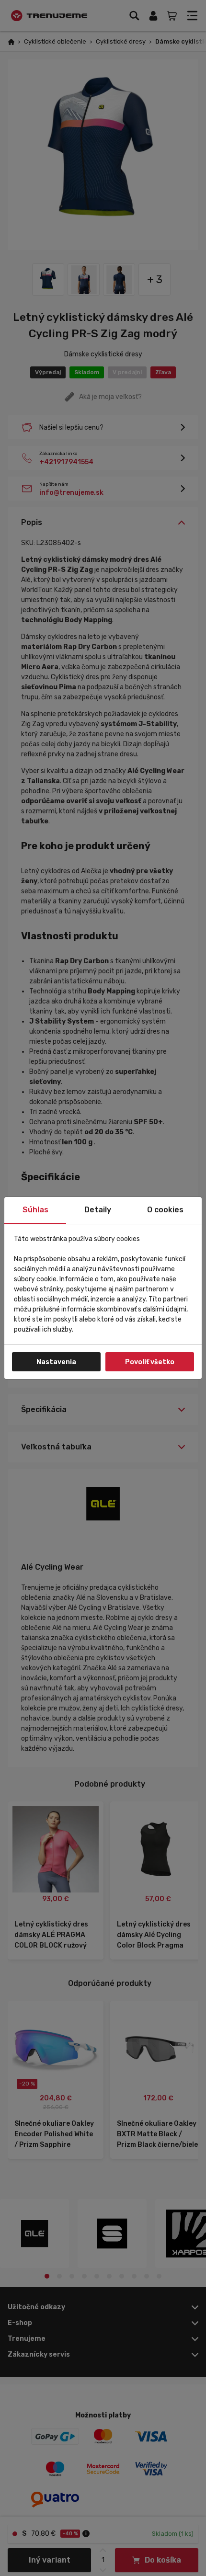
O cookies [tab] (165, 1210)
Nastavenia (56, 1362)
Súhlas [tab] (35, 1210)
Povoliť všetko (150, 1362)
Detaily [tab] (98, 1210)
